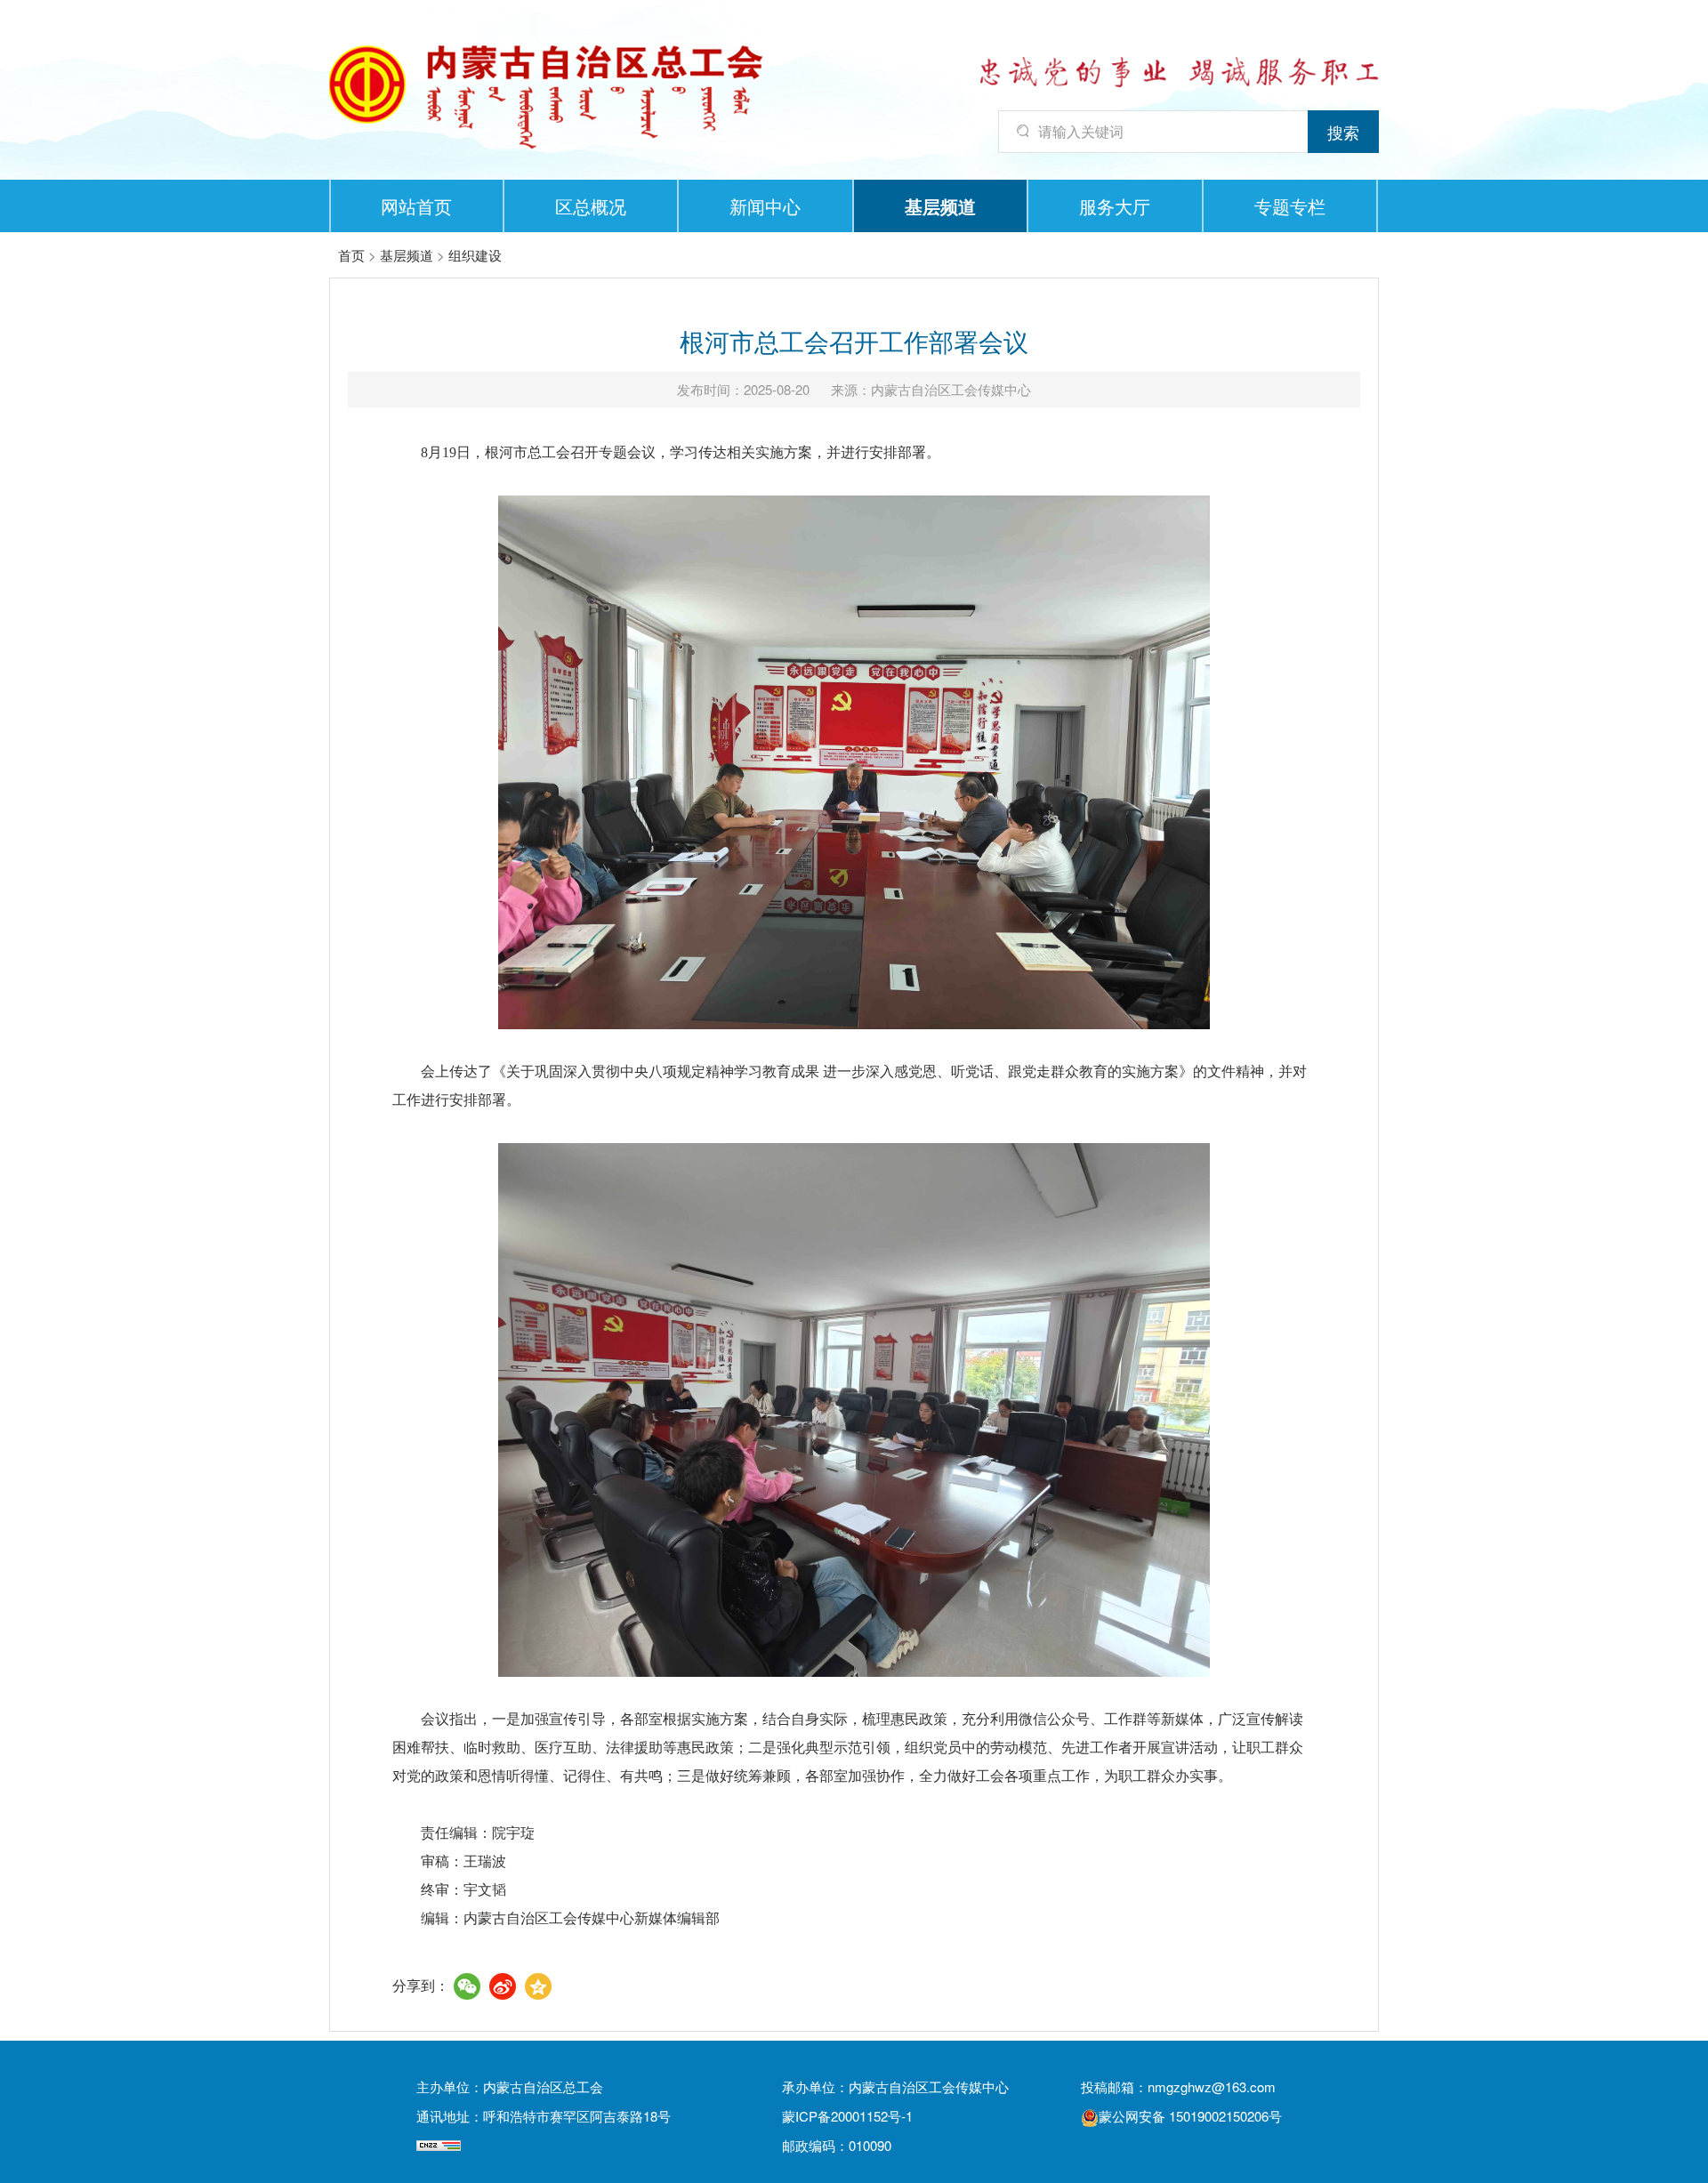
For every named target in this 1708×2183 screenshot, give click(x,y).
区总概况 (591, 206)
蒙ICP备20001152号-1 (847, 2116)
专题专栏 (1290, 206)
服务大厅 (1115, 206)
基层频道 (940, 206)
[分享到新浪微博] (503, 1986)
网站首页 (416, 206)
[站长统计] (439, 2145)
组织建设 (475, 255)
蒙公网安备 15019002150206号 (1190, 2116)
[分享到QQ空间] (538, 1986)
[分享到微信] (467, 1986)
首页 (351, 255)
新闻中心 (765, 206)
